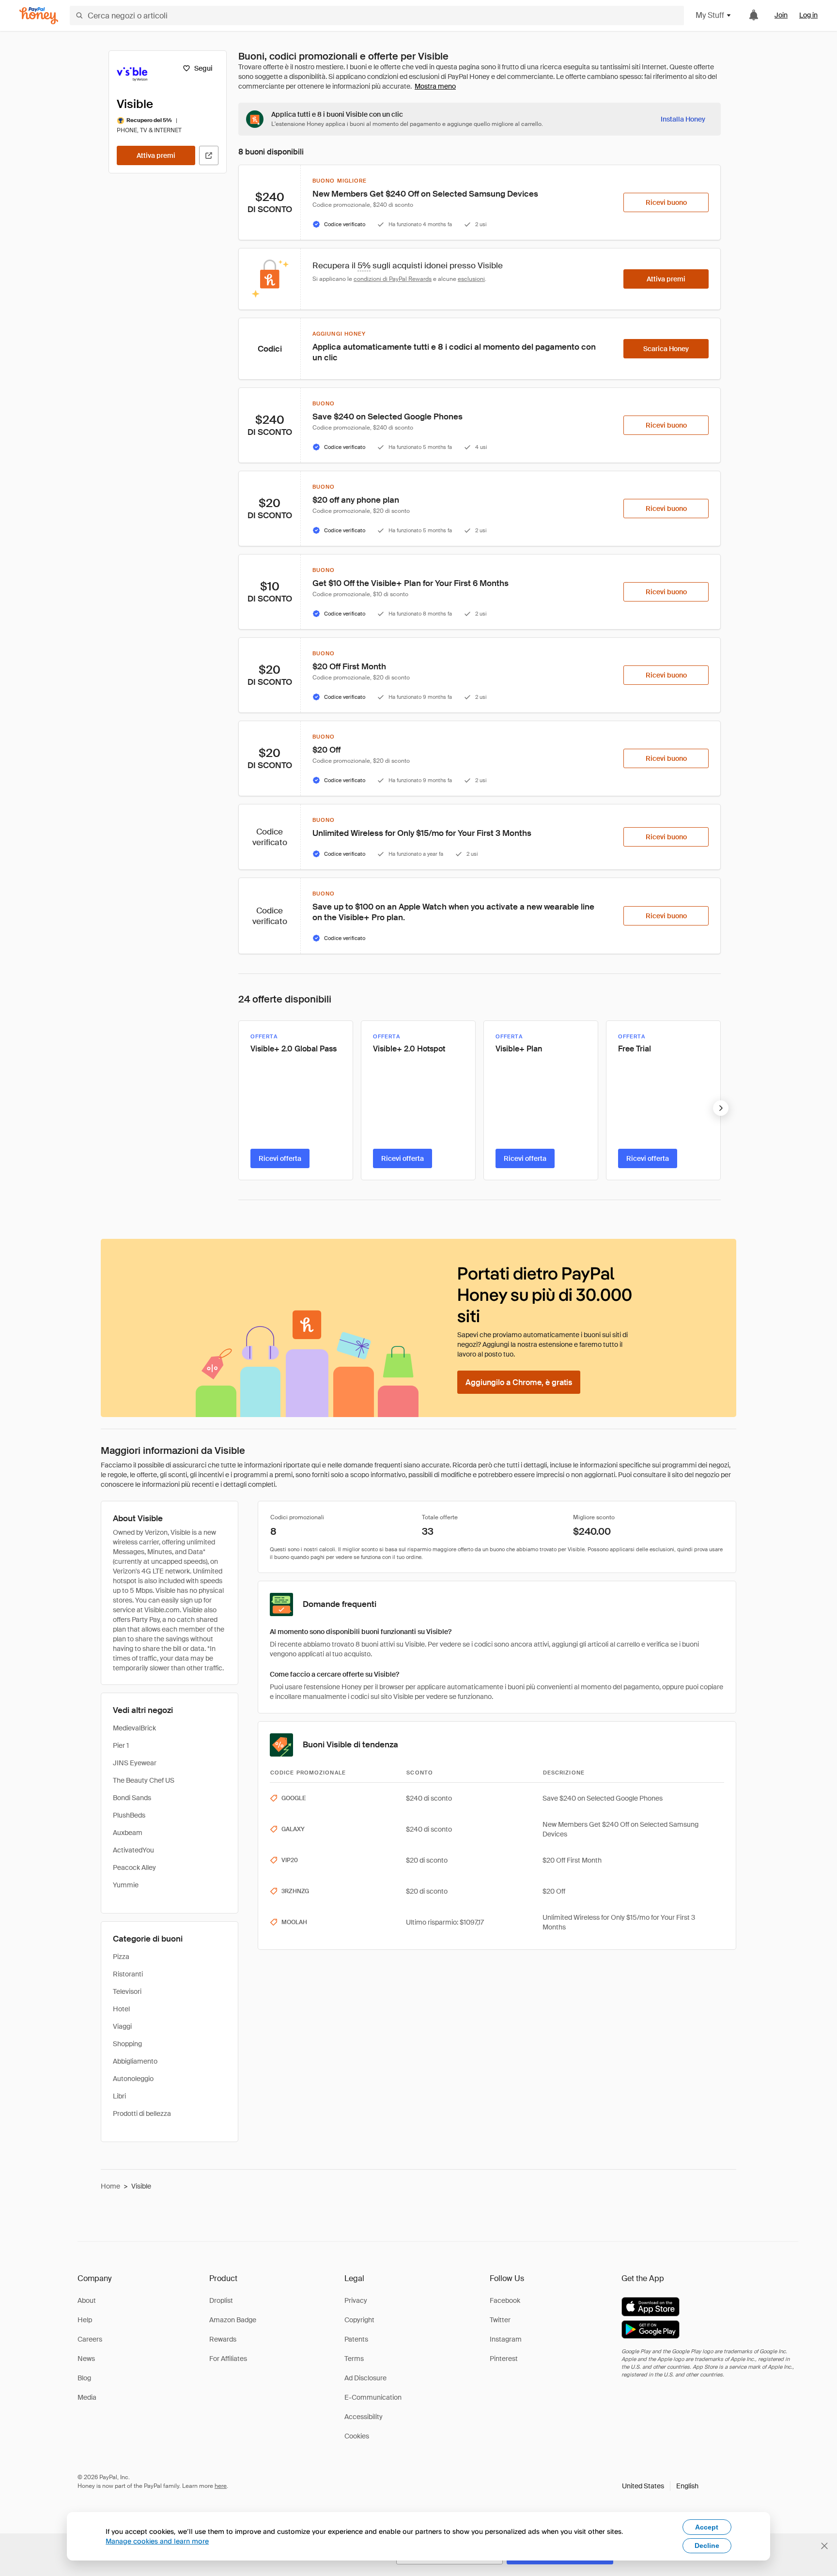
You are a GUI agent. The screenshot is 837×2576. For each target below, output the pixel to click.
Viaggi (122, 2026)
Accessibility (364, 2417)
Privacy (356, 2300)
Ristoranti (128, 1974)
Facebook (505, 2300)
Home (110, 2186)
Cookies (357, 2436)
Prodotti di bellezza (142, 2113)
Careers (90, 2339)
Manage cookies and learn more (157, 2541)
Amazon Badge (233, 2320)
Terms (354, 2359)
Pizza (121, 1957)
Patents (356, 2339)
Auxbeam (128, 1833)
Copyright (359, 2320)
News (86, 2359)
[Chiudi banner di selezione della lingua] (824, 2546)
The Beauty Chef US (144, 1780)
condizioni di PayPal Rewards (393, 279)
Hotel (121, 2009)
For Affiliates (228, 2359)
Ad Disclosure (365, 2378)
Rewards (223, 2339)
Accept (707, 2527)
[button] (660, 2486)
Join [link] (781, 15)
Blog (84, 2378)
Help (85, 2320)
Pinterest (504, 2359)
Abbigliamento (135, 2061)
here (221, 2486)
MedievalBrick (134, 1728)
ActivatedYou (133, 1850)
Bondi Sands (132, 1798)
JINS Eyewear (135, 1763)
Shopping (127, 2044)
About (87, 2300)
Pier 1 (121, 1745)
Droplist (221, 2300)
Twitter (500, 2320)
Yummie (126, 1885)
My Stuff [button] (710, 15)
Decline (707, 2545)
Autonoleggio (133, 2079)
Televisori (127, 1991)
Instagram (506, 2339)
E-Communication (373, 2397)
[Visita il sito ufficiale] (209, 155)
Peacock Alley (134, 1867)
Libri (119, 2096)
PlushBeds (129, 1815)
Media (87, 2397)
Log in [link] (808, 15)
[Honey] (39, 16)
